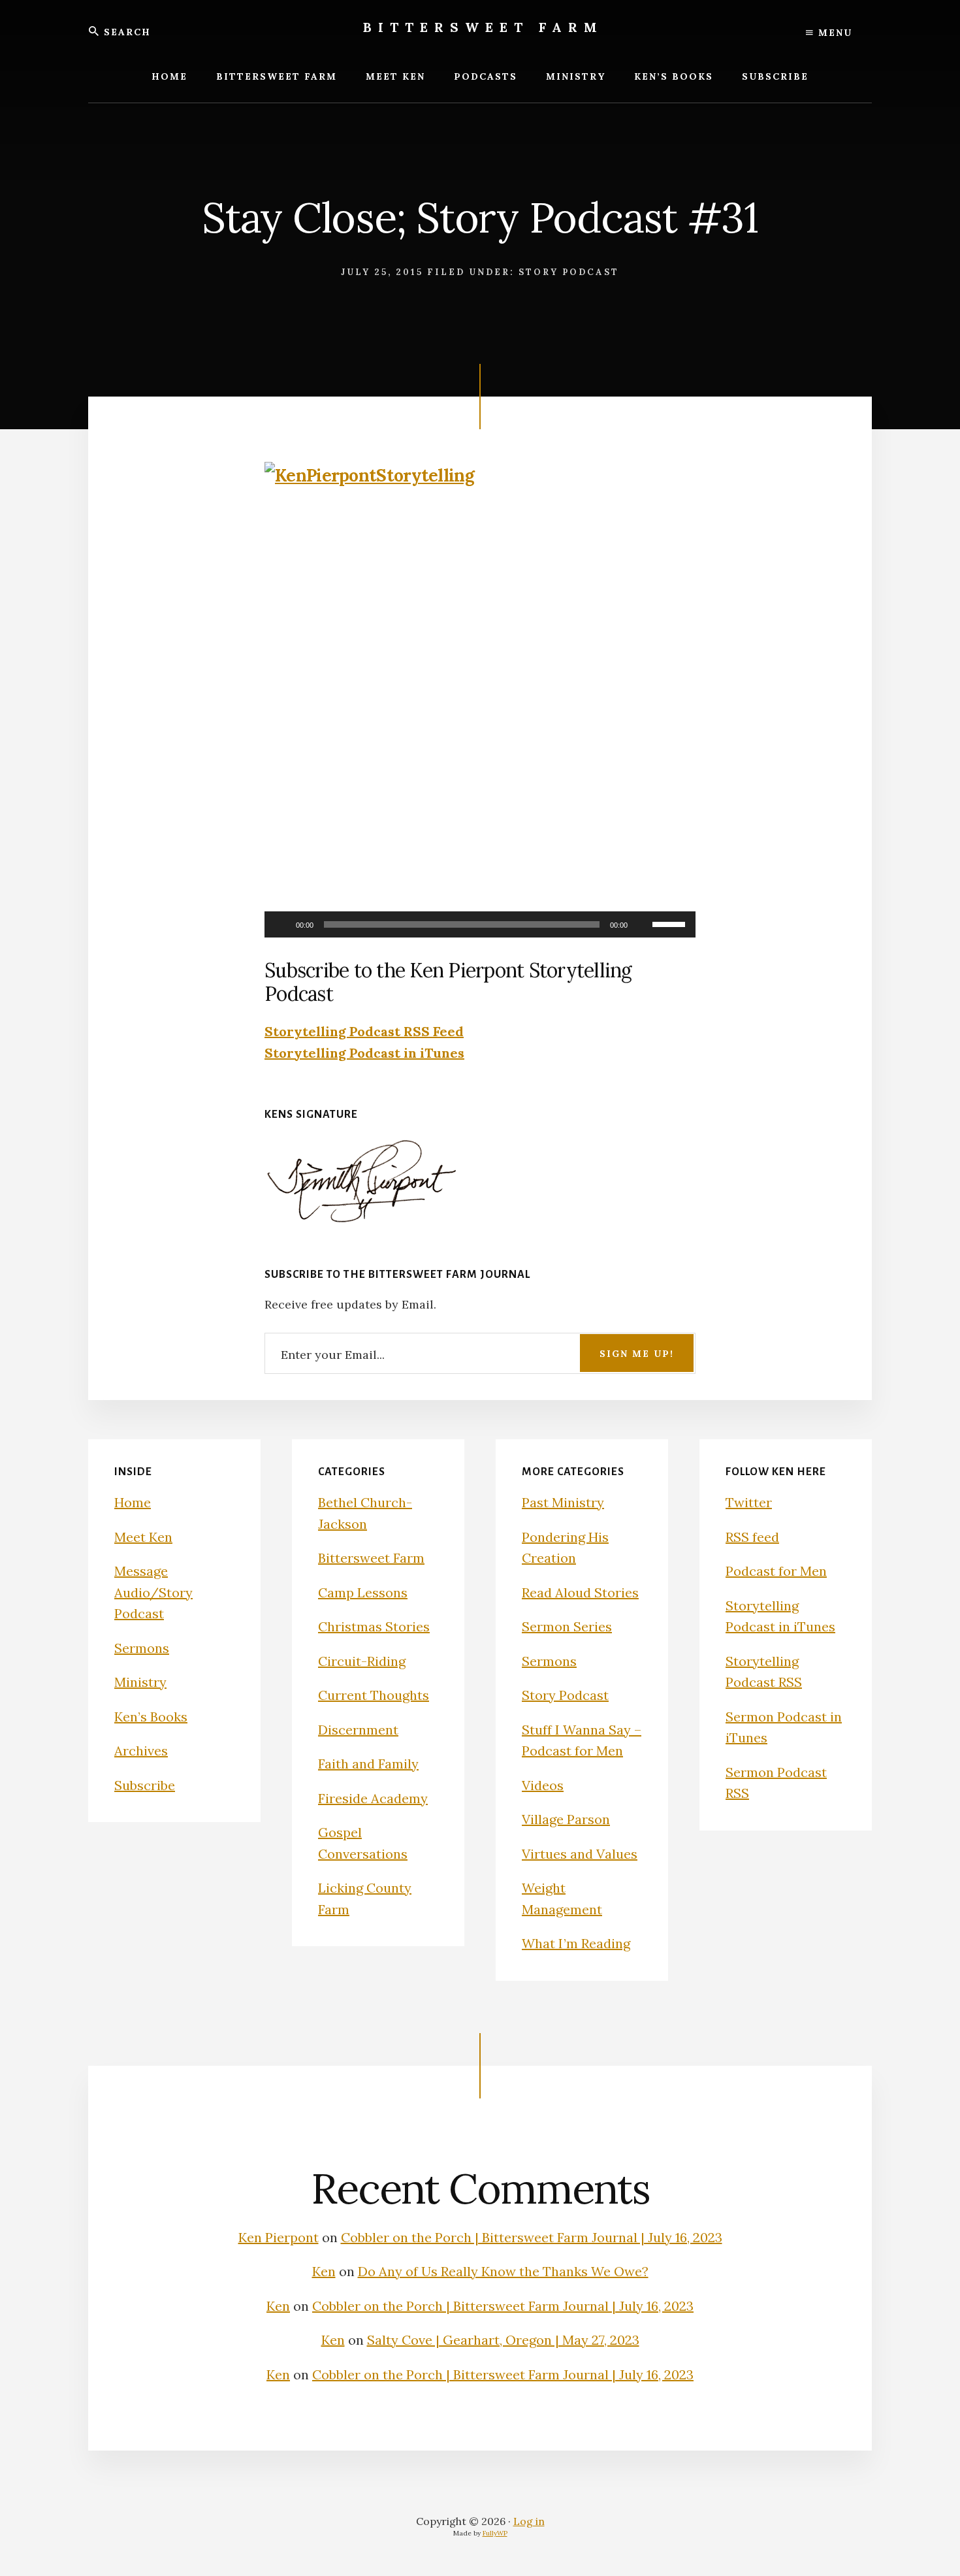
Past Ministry (563, 1502)
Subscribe (145, 1785)
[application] (480, 924)
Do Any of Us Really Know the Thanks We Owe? (503, 2271)
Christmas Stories (374, 1626)
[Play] (281, 924)
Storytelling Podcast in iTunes (364, 1053)
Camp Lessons (363, 1592)
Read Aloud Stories (580, 1592)
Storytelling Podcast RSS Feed (364, 1031)
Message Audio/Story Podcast (153, 1592)
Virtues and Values (580, 1854)
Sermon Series (567, 1626)
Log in (529, 2521)
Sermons (142, 1648)
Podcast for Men (776, 1571)
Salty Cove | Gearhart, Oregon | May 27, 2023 (503, 2340)
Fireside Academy (373, 1798)
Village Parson (566, 1819)
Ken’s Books (151, 1717)
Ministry (140, 1682)
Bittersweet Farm (483, 27)
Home (133, 1502)
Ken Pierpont (279, 2237)
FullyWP (495, 2533)
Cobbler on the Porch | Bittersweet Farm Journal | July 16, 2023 (532, 2237)
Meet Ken (143, 1537)
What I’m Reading (576, 1943)
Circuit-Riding (362, 1661)
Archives (141, 1751)
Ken (324, 2271)
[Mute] (642, 924)
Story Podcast (569, 272)
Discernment (358, 1730)
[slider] (671, 923)
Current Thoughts (374, 1695)
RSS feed (752, 1537)
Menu (833, 33)
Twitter (749, 1502)
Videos (543, 1785)
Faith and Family (368, 1764)
